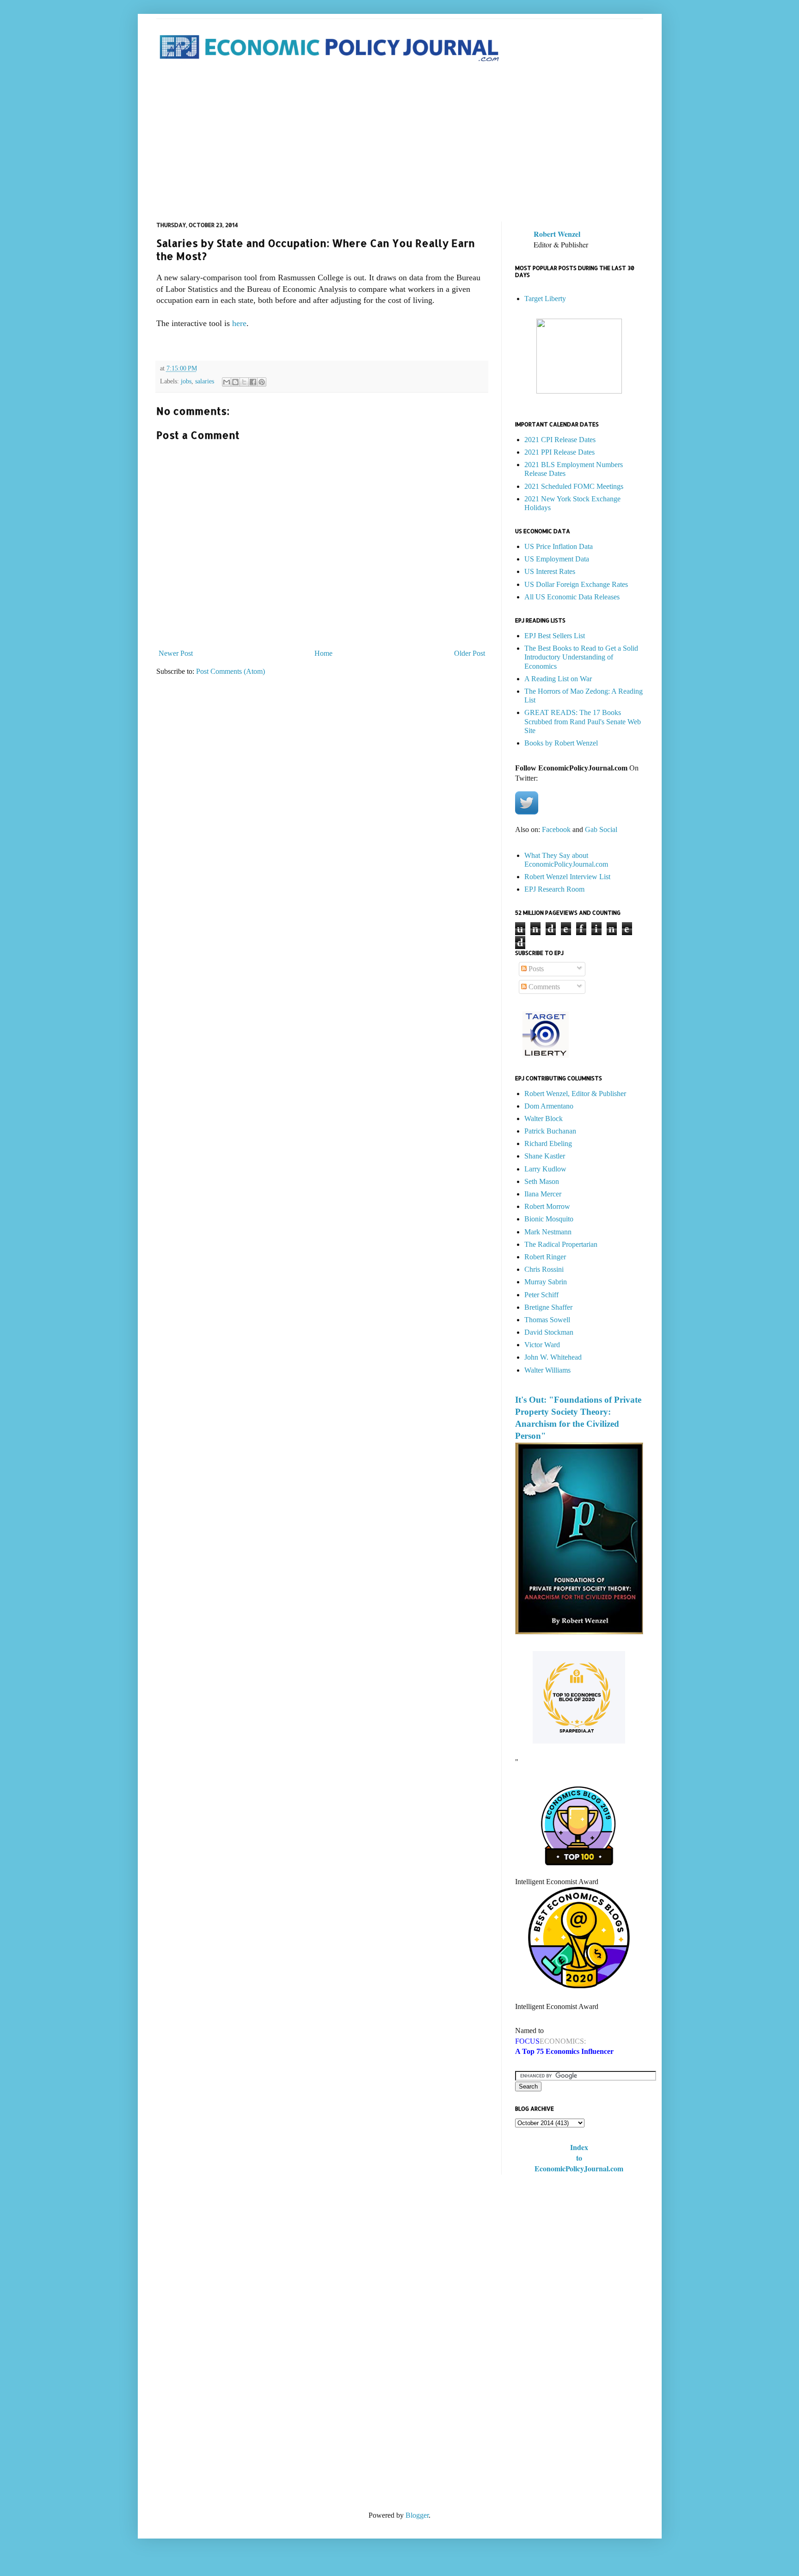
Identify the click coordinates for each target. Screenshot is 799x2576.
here (239, 323)
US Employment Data (557, 559)
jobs (186, 381)
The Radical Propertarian (561, 1244)
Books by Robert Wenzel (561, 743)
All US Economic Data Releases (572, 597)
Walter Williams (547, 1370)
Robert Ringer (545, 1257)
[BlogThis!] (235, 382)
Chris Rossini (544, 1269)
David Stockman (549, 1332)
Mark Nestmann (548, 1232)
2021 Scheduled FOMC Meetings (574, 486)
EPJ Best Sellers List (555, 636)
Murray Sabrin (546, 1282)
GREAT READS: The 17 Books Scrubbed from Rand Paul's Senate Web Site (583, 721)
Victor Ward (542, 1345)
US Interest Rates (550, 571)
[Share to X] (244, 382)
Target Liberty (545, 299)
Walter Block (544, 1119)
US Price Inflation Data (559, 546)
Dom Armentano (549, 1106)
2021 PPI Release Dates (559, 452)
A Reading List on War (558, 679)
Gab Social (601, 829)
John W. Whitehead (553, 1357)
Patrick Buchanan (550, 1131)
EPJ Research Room (554, 889)
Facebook (556, 829)
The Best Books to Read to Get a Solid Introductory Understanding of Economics (581, 657)
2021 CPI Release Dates (560, 440)
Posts (535, 969)
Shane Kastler (545, 1156)
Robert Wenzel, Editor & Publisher (575, 1094)
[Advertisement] (400, 143)
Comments (543, 987)
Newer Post (176, 653)
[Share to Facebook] (253, 382)
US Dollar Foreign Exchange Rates (576, 584)
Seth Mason (542, 1181)
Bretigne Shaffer (548, 1307)
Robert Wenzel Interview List (567, 877)
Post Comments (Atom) (230, 671)
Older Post (470, 653)
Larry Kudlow (545, 1169)
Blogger (417, 2515)
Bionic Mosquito (549, 1219)
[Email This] (227, 382)
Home (323, 653)
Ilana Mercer (543, 1194)
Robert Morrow (547, 1206)
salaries (205, 381)
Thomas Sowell (547, 1320)
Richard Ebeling (548, 1143)
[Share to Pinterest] (262, 382)
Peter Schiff (541, 1295)
